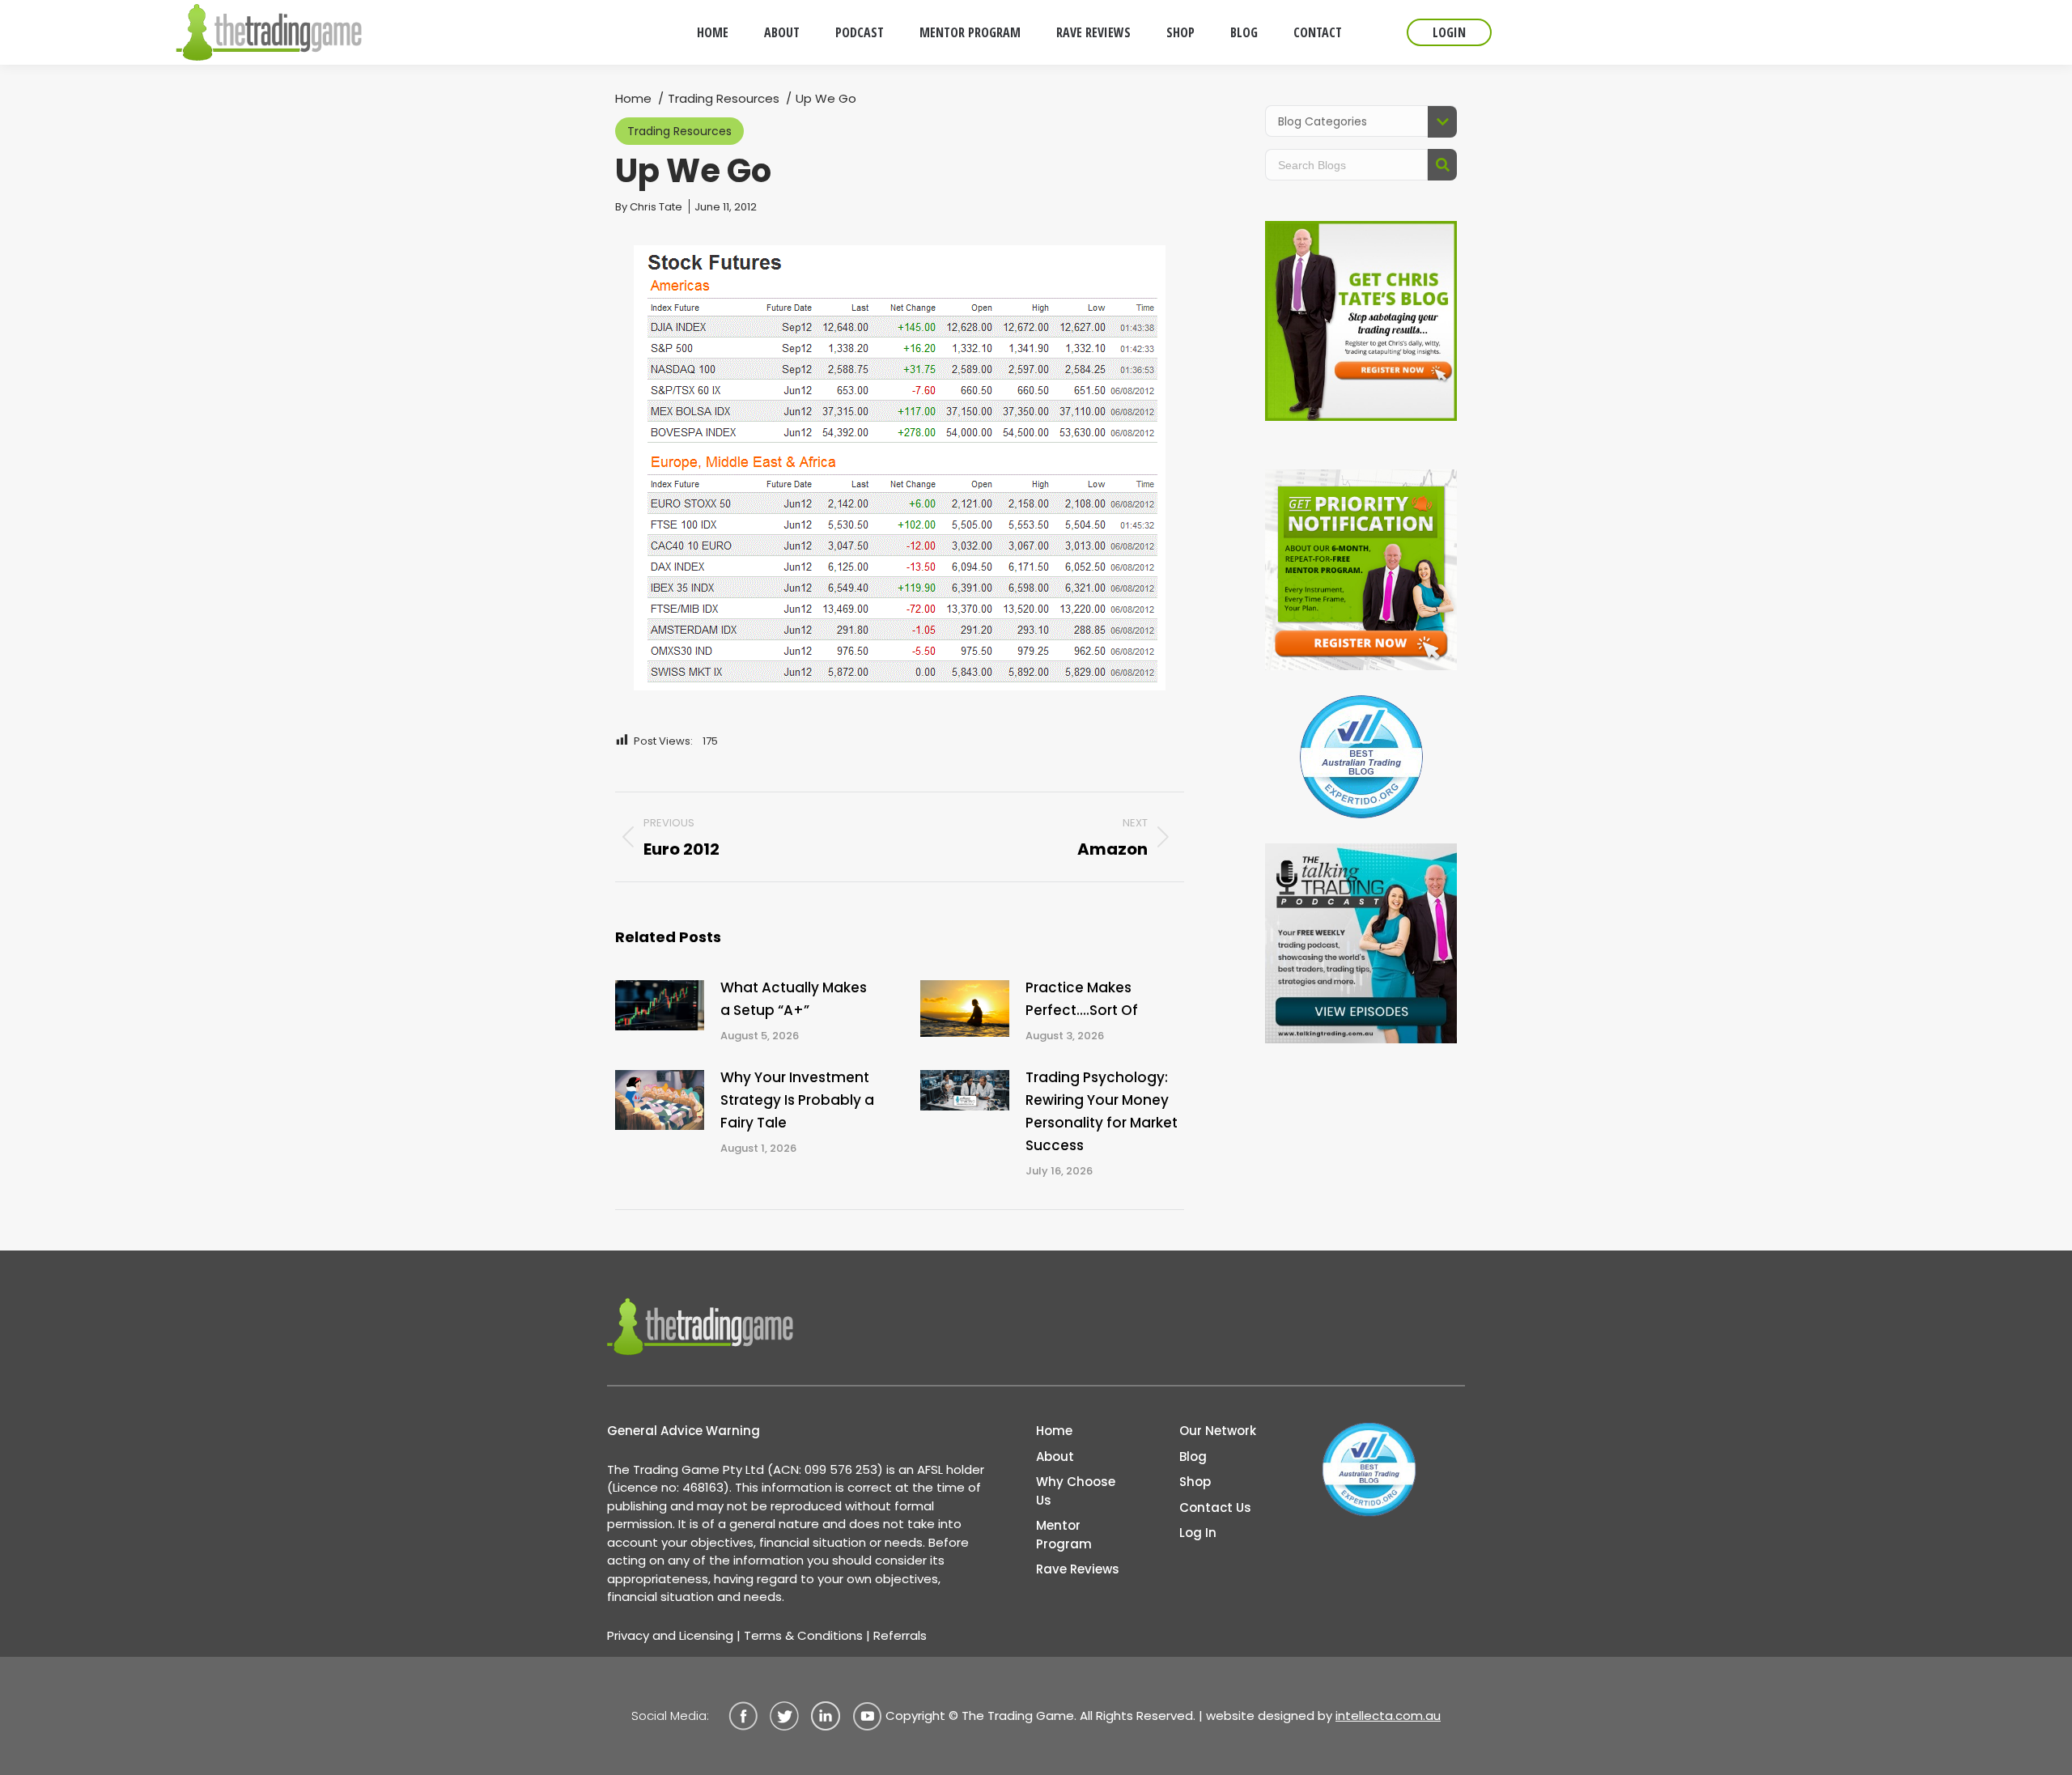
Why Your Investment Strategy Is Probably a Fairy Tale (797, 1100)
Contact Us (1215, 1507)
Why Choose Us (1076, 1491)
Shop (1195, 1482)
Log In (1198, 1533)
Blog (1193, 1457)
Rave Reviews (1078, 1569)
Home (1054, 1431)
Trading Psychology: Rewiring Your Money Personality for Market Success (1102, 1111)
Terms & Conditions (803, 1635)
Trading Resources (679, 131)
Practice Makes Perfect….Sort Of (1082, 999)
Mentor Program (1064, 1535)
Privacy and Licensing (670, 1635)
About (1055, 1457)
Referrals (900, 1635)
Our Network (1218, 1431)
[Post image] (660, 1005)
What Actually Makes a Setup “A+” (794, 999)
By (649, 207)
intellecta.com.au (1388, 1716)
